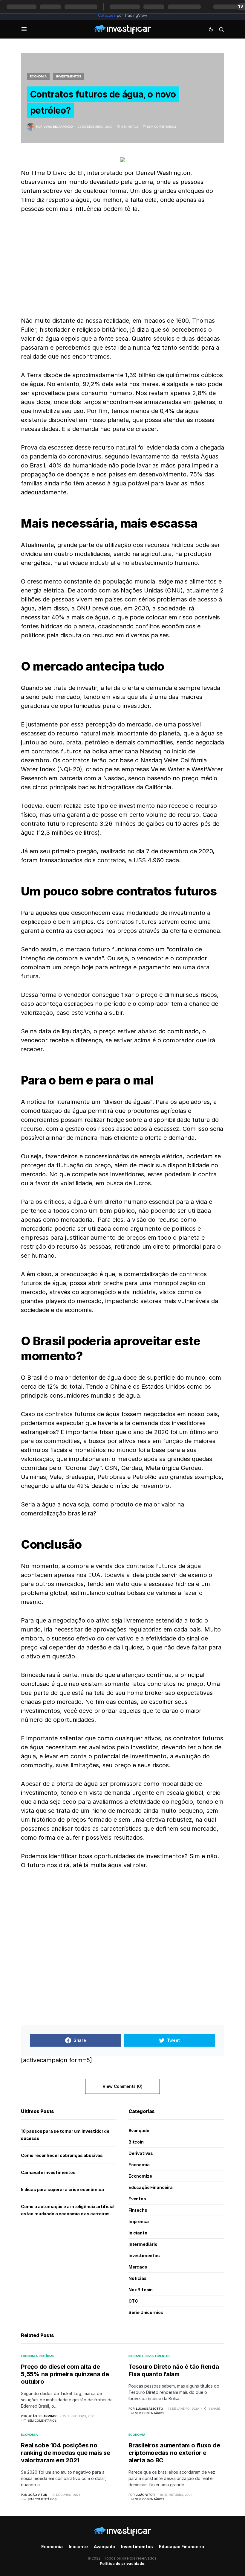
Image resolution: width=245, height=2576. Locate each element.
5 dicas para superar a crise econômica (62, 2189)
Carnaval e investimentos (48, 2172)
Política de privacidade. (123, 2564)
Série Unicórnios (146, 2312)
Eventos (137, 2199)
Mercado (138, 2267)
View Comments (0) (122, 2086)
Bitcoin (136, 2142)
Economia (38, 76)
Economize (140, 2176)
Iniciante (138, 2233)
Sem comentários (161, 127)
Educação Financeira (151, 2187)
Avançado (139, 2131)
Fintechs (138, 2210)
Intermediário (143, 2244)
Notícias (138, 2278)
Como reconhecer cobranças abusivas (62, 2155)
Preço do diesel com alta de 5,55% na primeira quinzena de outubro (65, 2374)
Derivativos (141, 2153)
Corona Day (82, 1468)
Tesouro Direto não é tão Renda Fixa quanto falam (174, 2370)
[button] (24, 29)
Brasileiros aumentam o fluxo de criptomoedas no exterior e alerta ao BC (174, 2453)
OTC (133, 2301)
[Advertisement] (122, 265)
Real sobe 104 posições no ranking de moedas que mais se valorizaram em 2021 (66, 2453)
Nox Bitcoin (141, 2290)
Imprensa (139, 2221)
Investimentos (69, 76)
